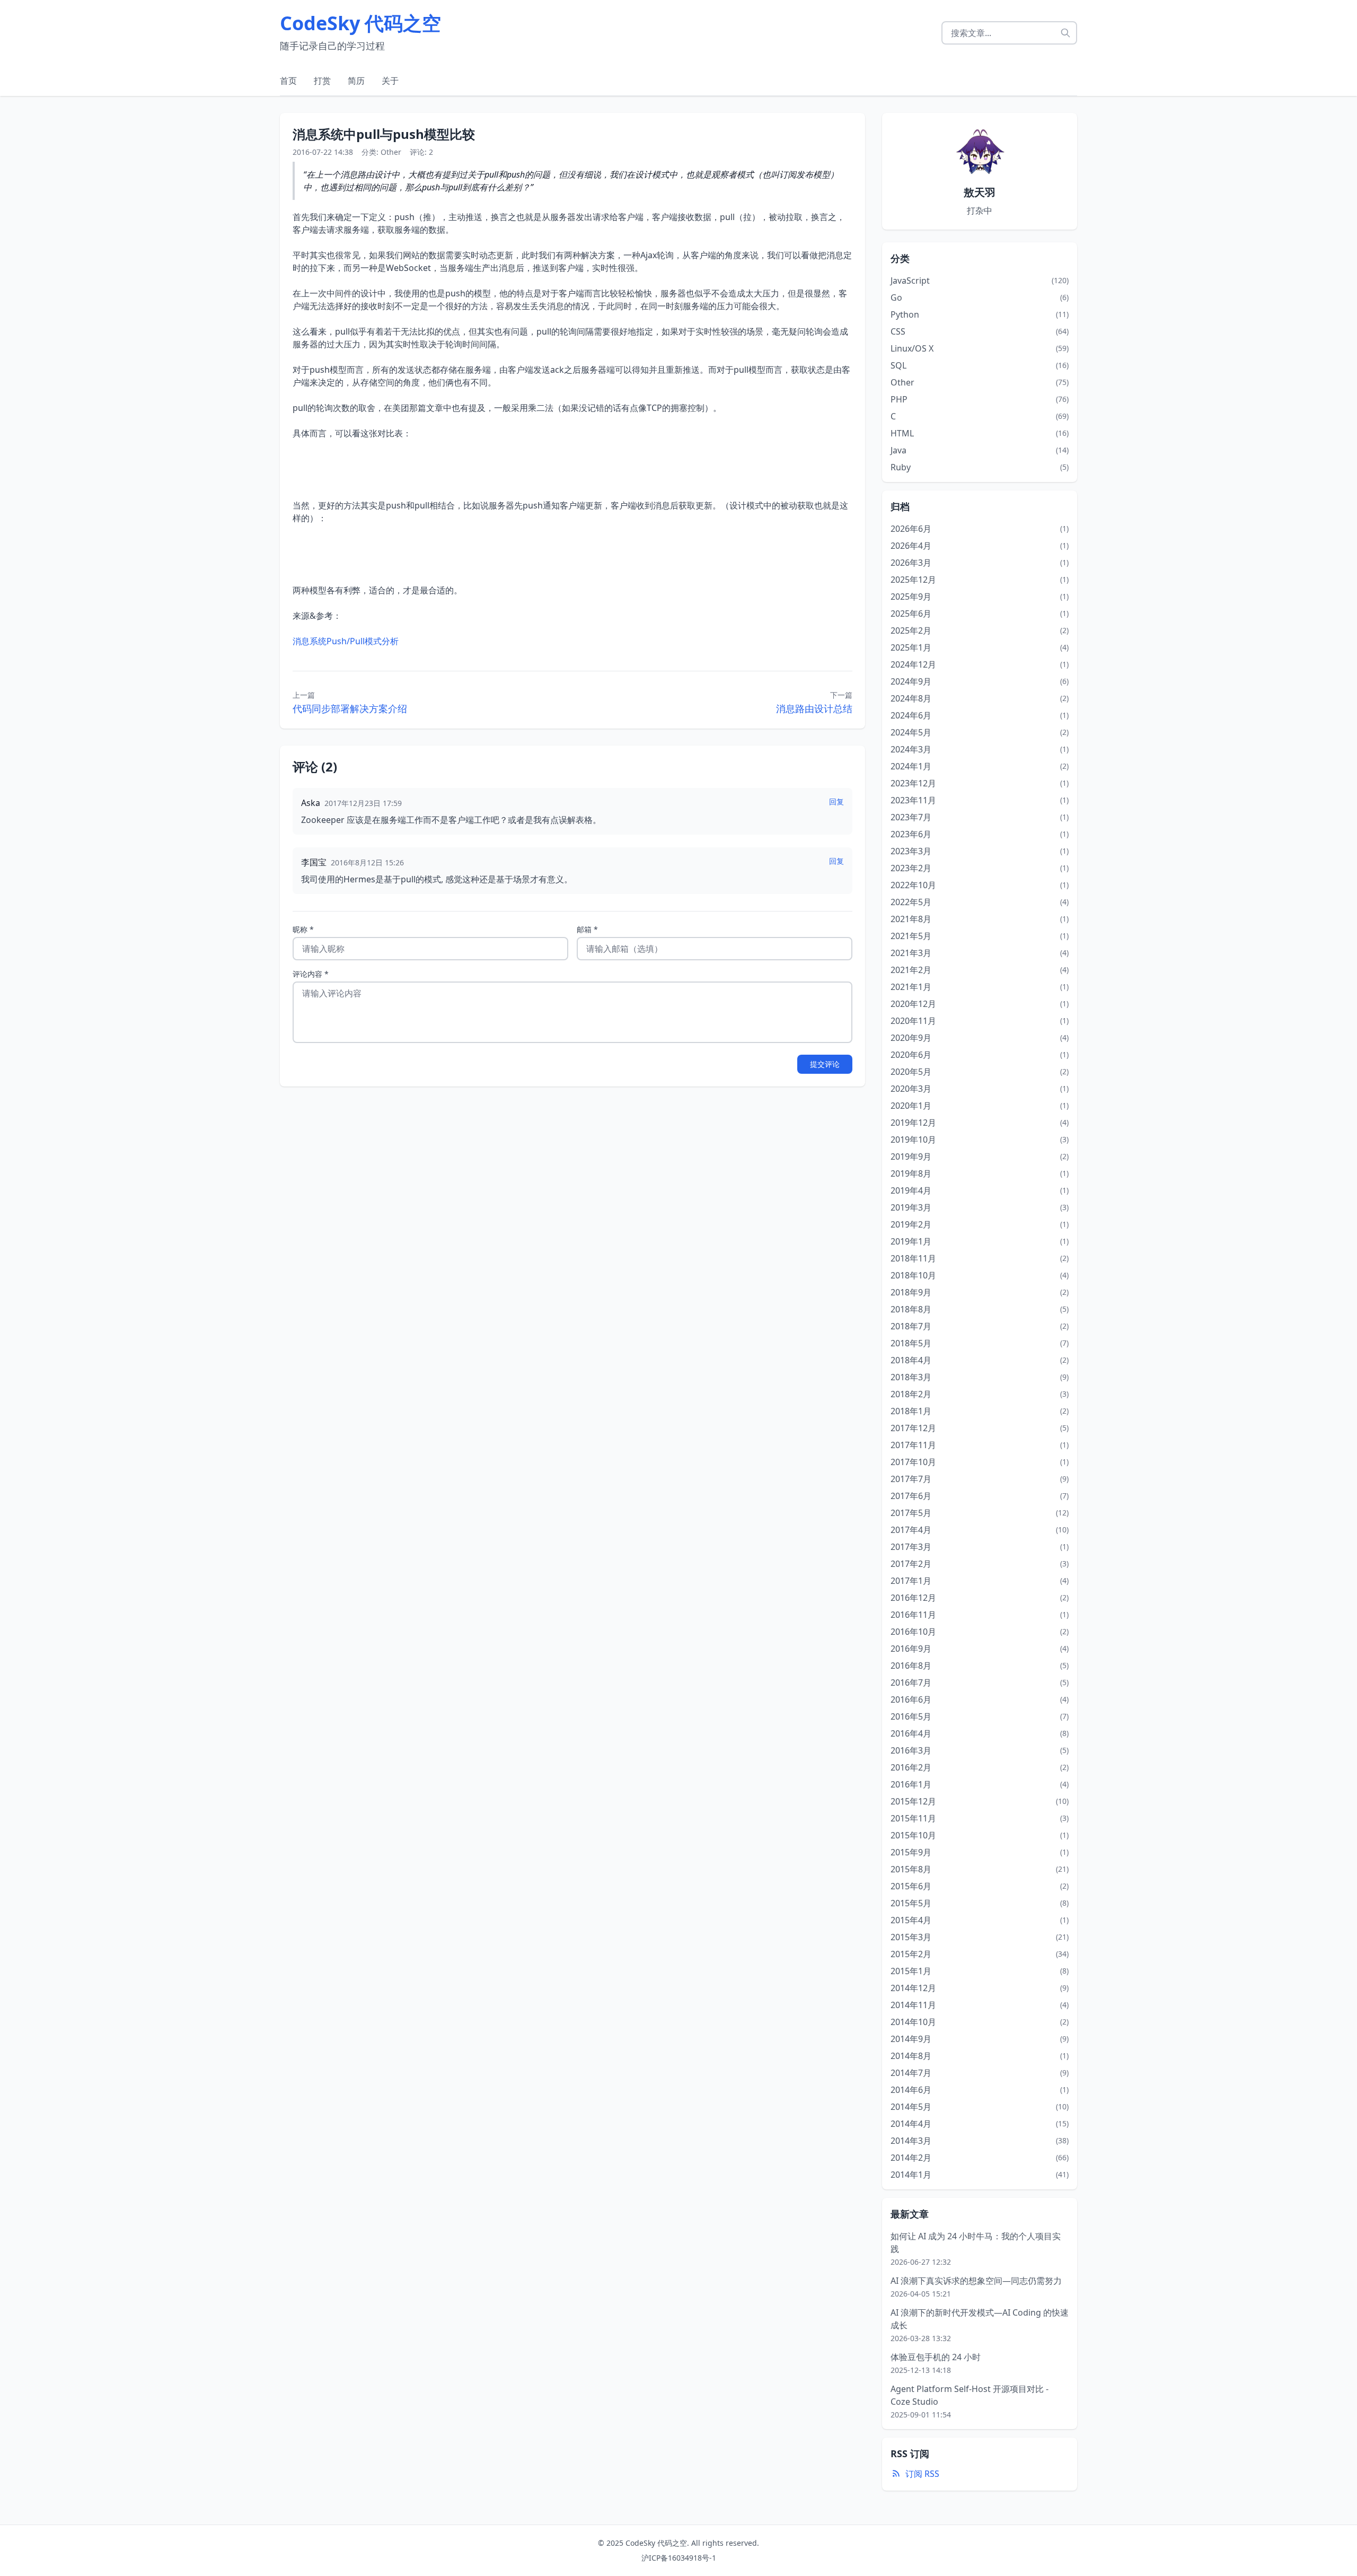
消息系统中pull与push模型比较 (384, 134)
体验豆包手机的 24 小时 (936, 2357)
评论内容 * (311, 974)
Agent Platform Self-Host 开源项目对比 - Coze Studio (970, 2395)
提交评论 (825, 1064)
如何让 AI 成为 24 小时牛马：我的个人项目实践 (976, 2242)
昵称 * (303, 929)
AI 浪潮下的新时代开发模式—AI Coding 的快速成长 (980, 2319)
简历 (356, 81)
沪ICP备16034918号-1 (679, 2558)
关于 (390, 81)
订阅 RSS (922, 2474)
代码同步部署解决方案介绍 (350, 708)
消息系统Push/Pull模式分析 (346, 641)
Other (391, 152)
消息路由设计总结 (814, 708)
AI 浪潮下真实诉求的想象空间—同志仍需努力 (976, 2281)
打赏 (322, 81)
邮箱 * (587, 929)
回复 (836, 801)
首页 (288, 81)
